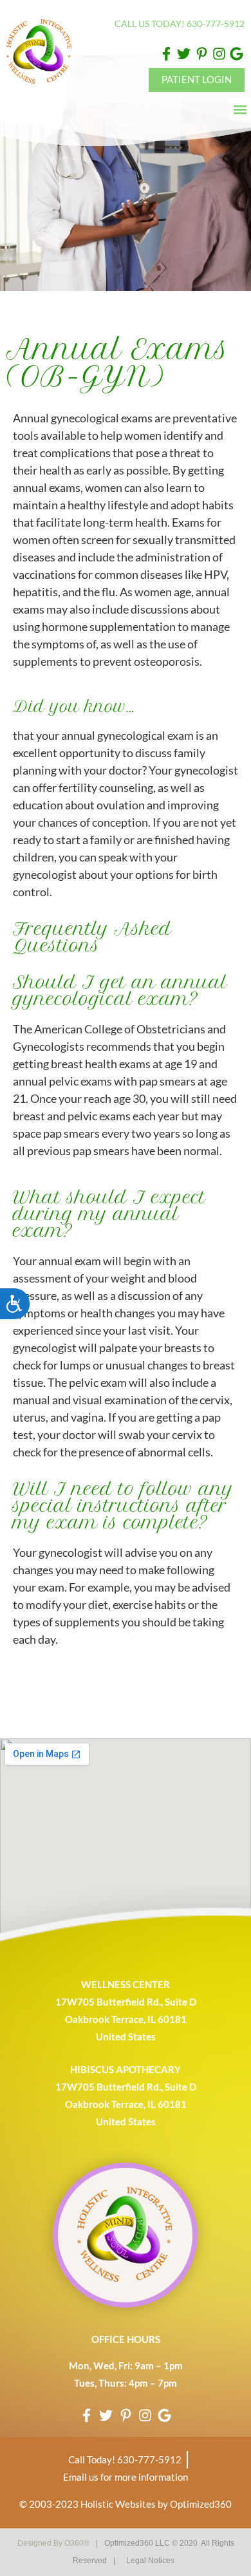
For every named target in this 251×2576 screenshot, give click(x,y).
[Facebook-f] (166, 54)
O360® (77, 2543)
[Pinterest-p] (201, 54)
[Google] (237, 54)
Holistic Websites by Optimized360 (156, 2504)
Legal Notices (150, 2561)
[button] (240, 109)
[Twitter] (184, 54)
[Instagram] (219, 54)
